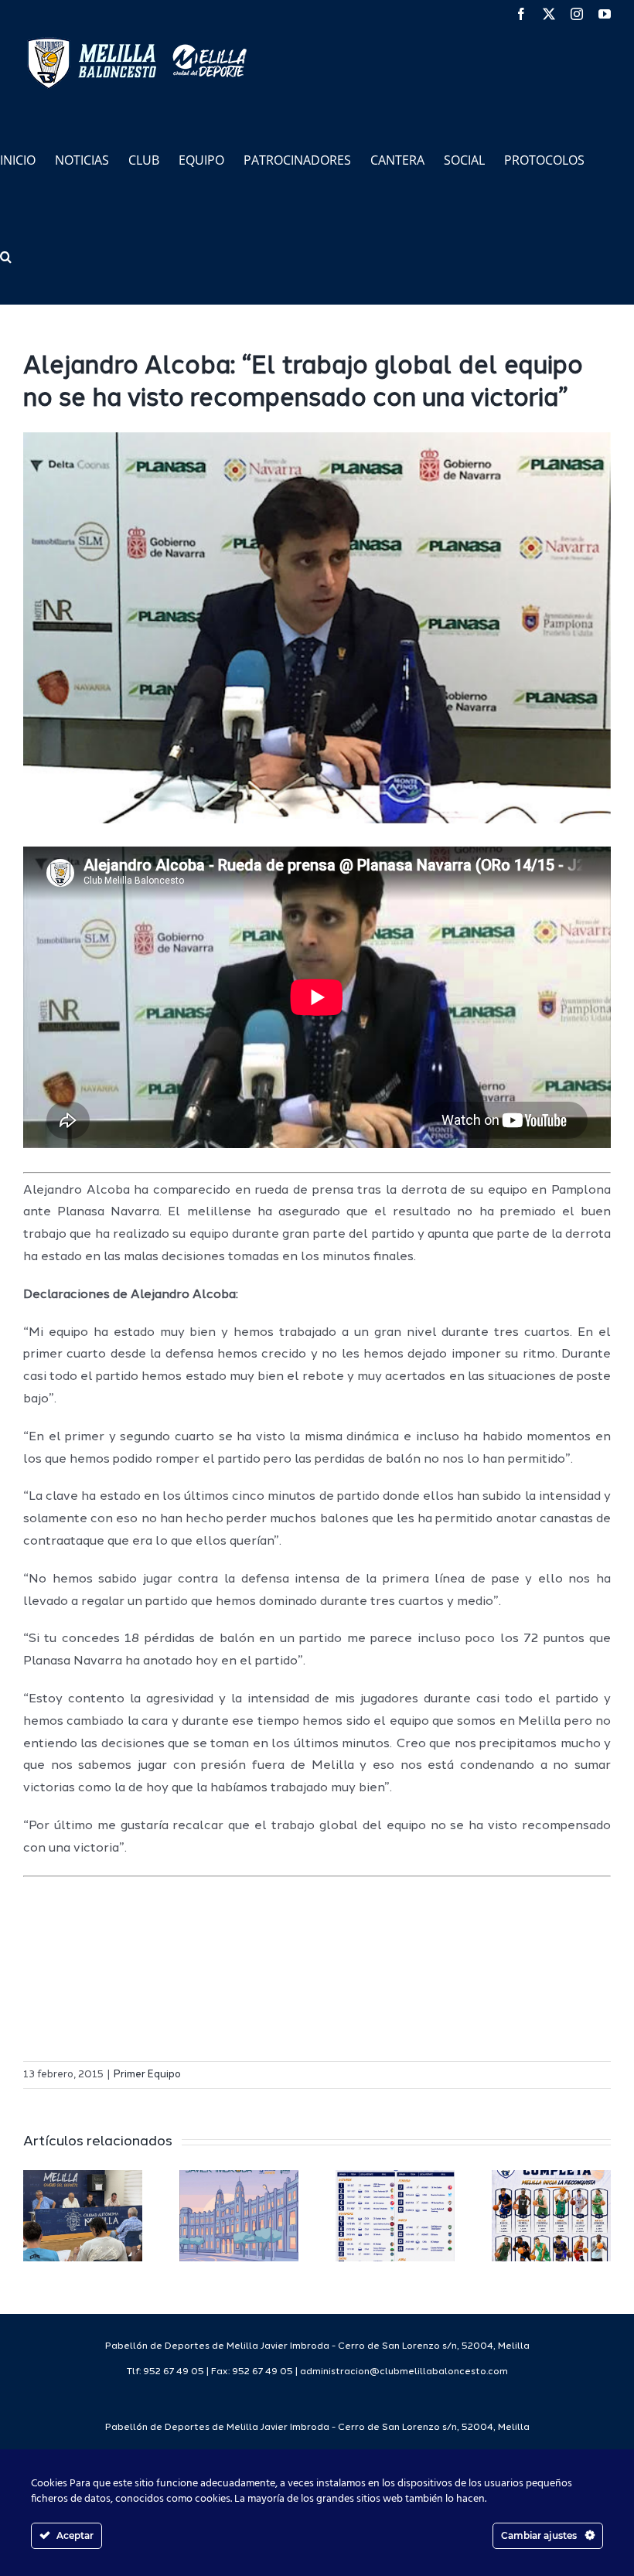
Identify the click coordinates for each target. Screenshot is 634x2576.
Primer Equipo (147, 2075)
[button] (6, 256)
